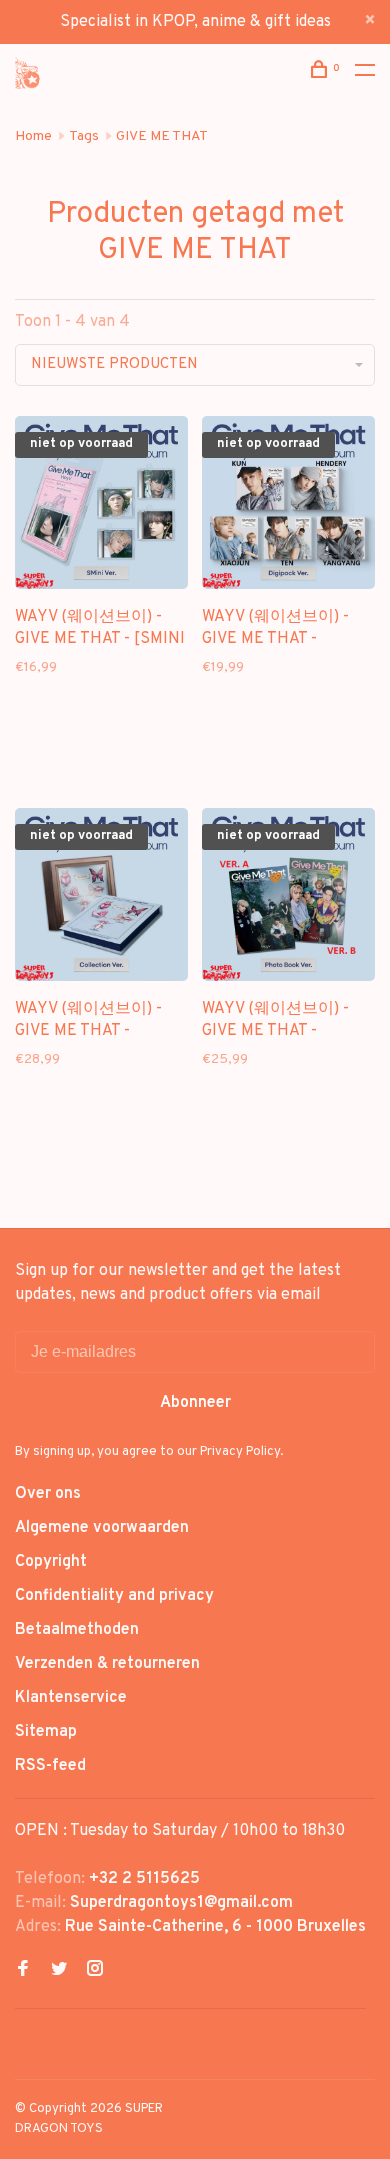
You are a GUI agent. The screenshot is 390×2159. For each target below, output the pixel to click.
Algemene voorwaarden (102, 1528)
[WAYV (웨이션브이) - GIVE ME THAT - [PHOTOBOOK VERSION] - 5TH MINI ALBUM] (288, 898)
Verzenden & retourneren (107, 1664)
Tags (84, 136)
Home (33, 136)
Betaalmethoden (77, 1630)
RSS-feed (50, 1766)
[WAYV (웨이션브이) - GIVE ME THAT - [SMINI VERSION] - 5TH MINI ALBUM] (101, 506)
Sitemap (46, 1732)
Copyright (51, 1562)
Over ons (48, 1494)
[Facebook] (23, 1971)
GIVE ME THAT (162, 136)
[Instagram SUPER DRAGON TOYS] (95, 1971)
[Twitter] (59, 1971)
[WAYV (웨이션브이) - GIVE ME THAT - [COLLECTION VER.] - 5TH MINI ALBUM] (101, 898)
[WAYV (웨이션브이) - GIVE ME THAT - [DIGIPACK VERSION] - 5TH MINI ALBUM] (288, 506)
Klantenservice (71, 1698)
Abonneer (195, 1403)
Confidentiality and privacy (114, 1596)
